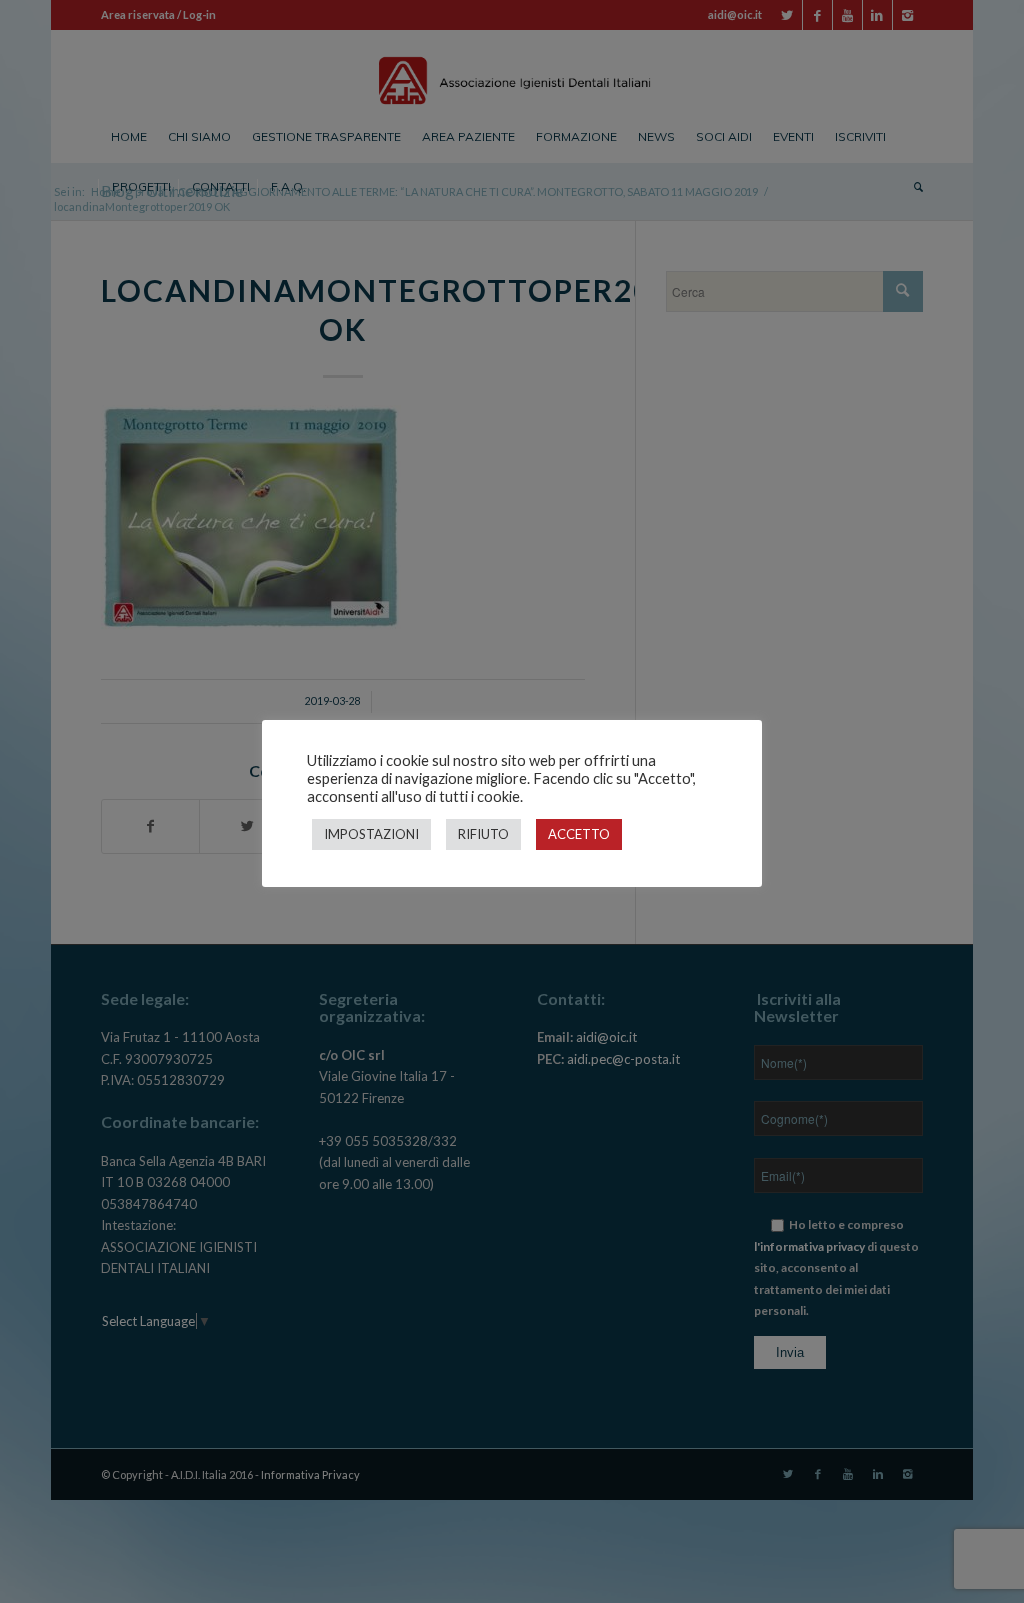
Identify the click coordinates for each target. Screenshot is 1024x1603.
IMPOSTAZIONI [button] (371, 834)
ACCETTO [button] (579, 834)
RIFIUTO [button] (483, 834)
